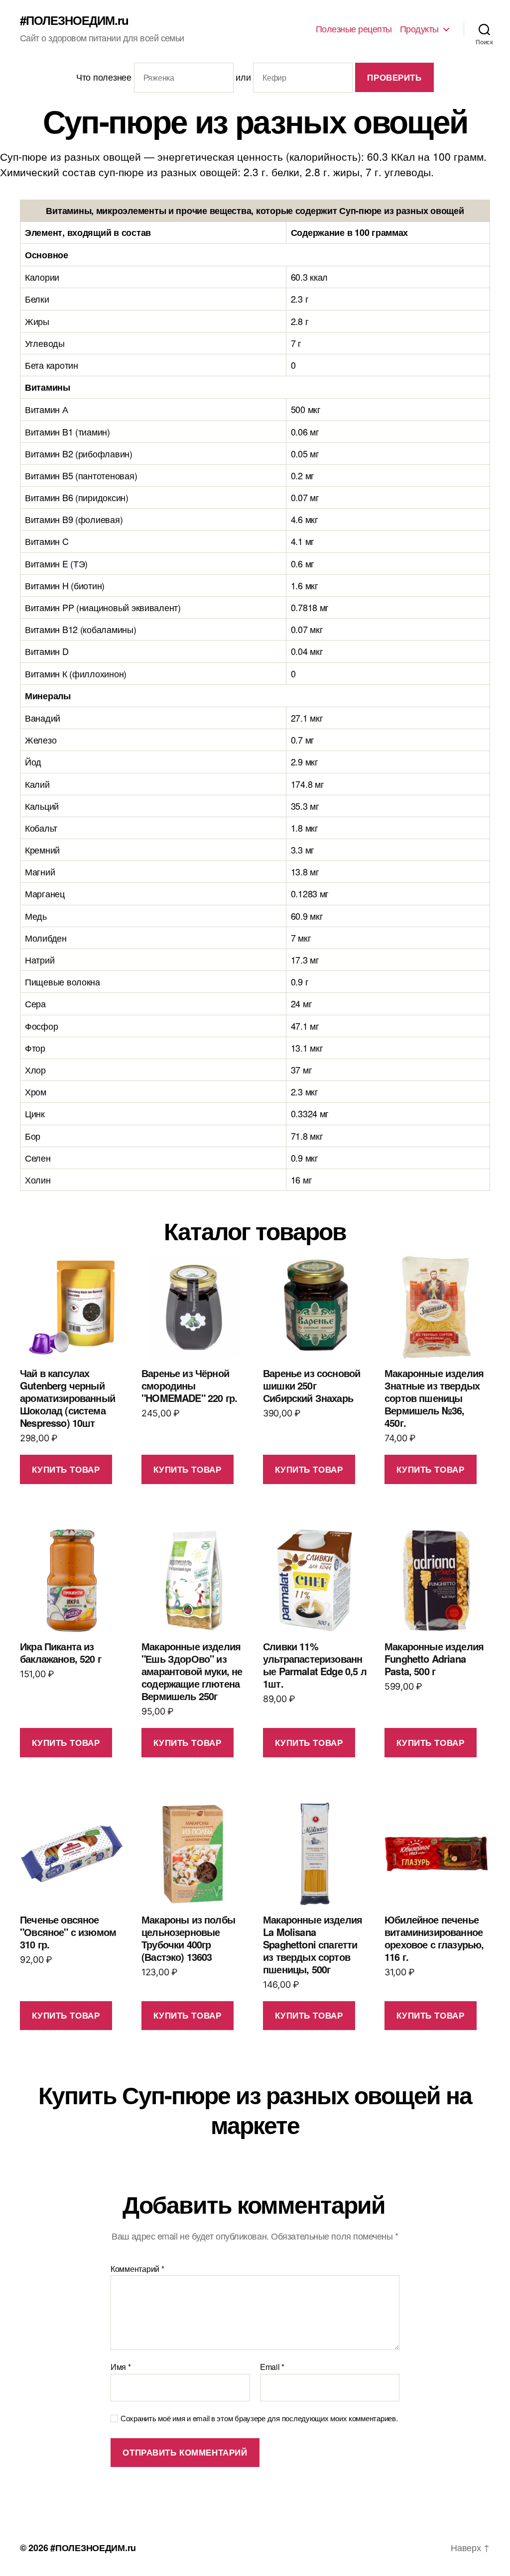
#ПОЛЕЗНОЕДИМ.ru (74, 20)
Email (272, 2367)
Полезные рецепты (354, 29)
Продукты (419, 29)
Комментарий (137, 2269)
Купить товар (66, 1469)
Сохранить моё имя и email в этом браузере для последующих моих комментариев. (259, 2418)
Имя (121, 2367)
